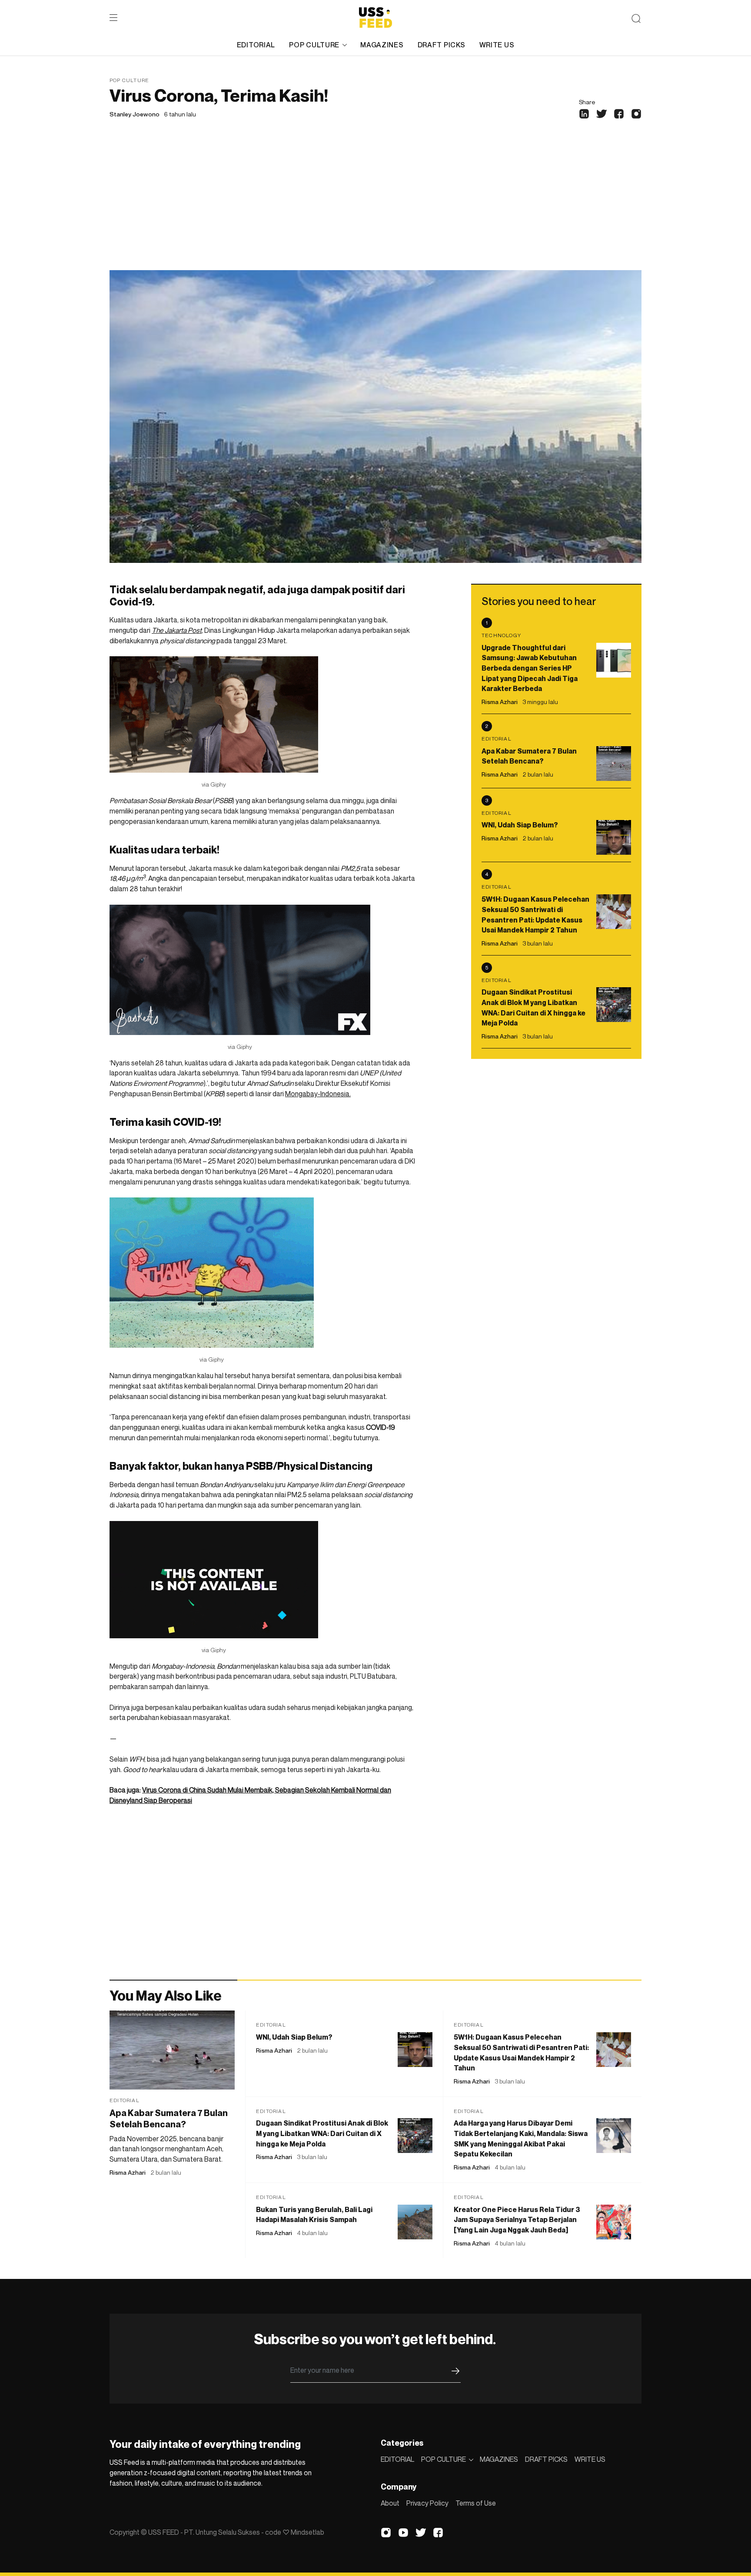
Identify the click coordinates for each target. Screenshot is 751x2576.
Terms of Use (476, 2503)
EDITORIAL (256, 45)
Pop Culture (129, 80)
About (390, 2503)
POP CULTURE (314, 45)
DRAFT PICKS (442, 45)
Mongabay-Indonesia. (318, 1094)
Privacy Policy (427, 2503)
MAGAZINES (382, 45)
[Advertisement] (375, 205)
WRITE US (497, 45)
